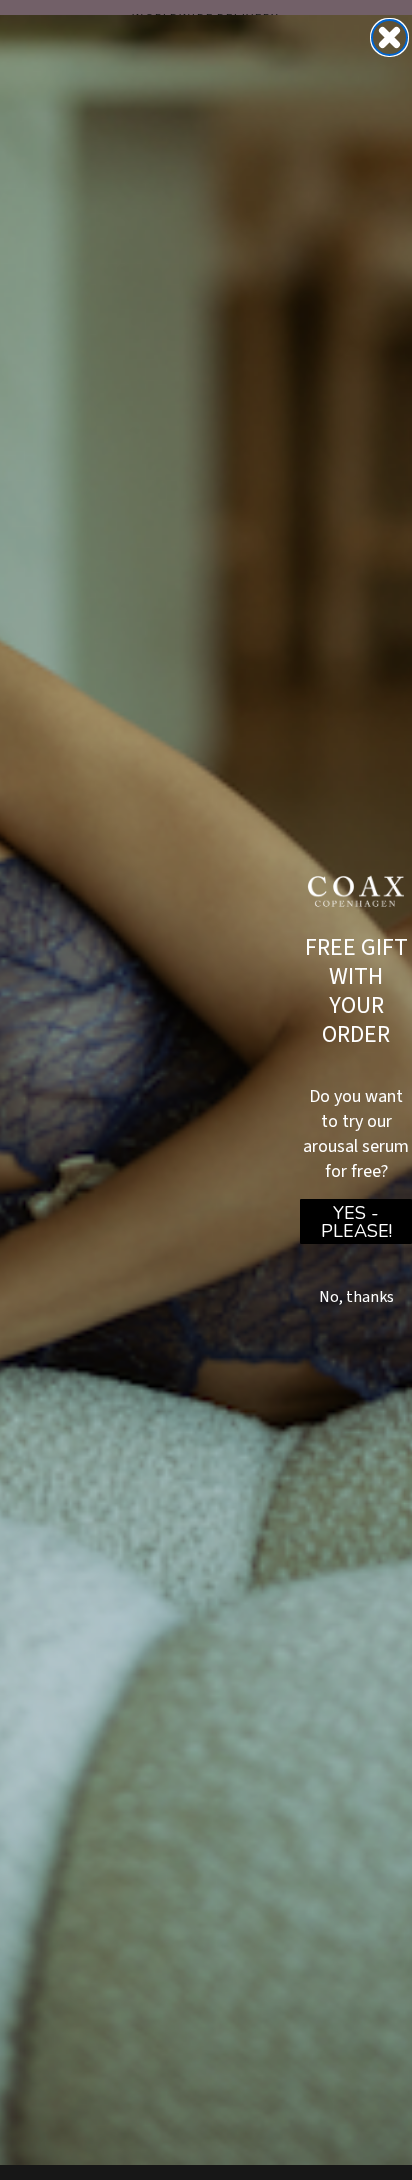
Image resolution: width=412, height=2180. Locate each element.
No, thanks (356, 1297)
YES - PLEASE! (356, 1222)
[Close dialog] (389, 37)
